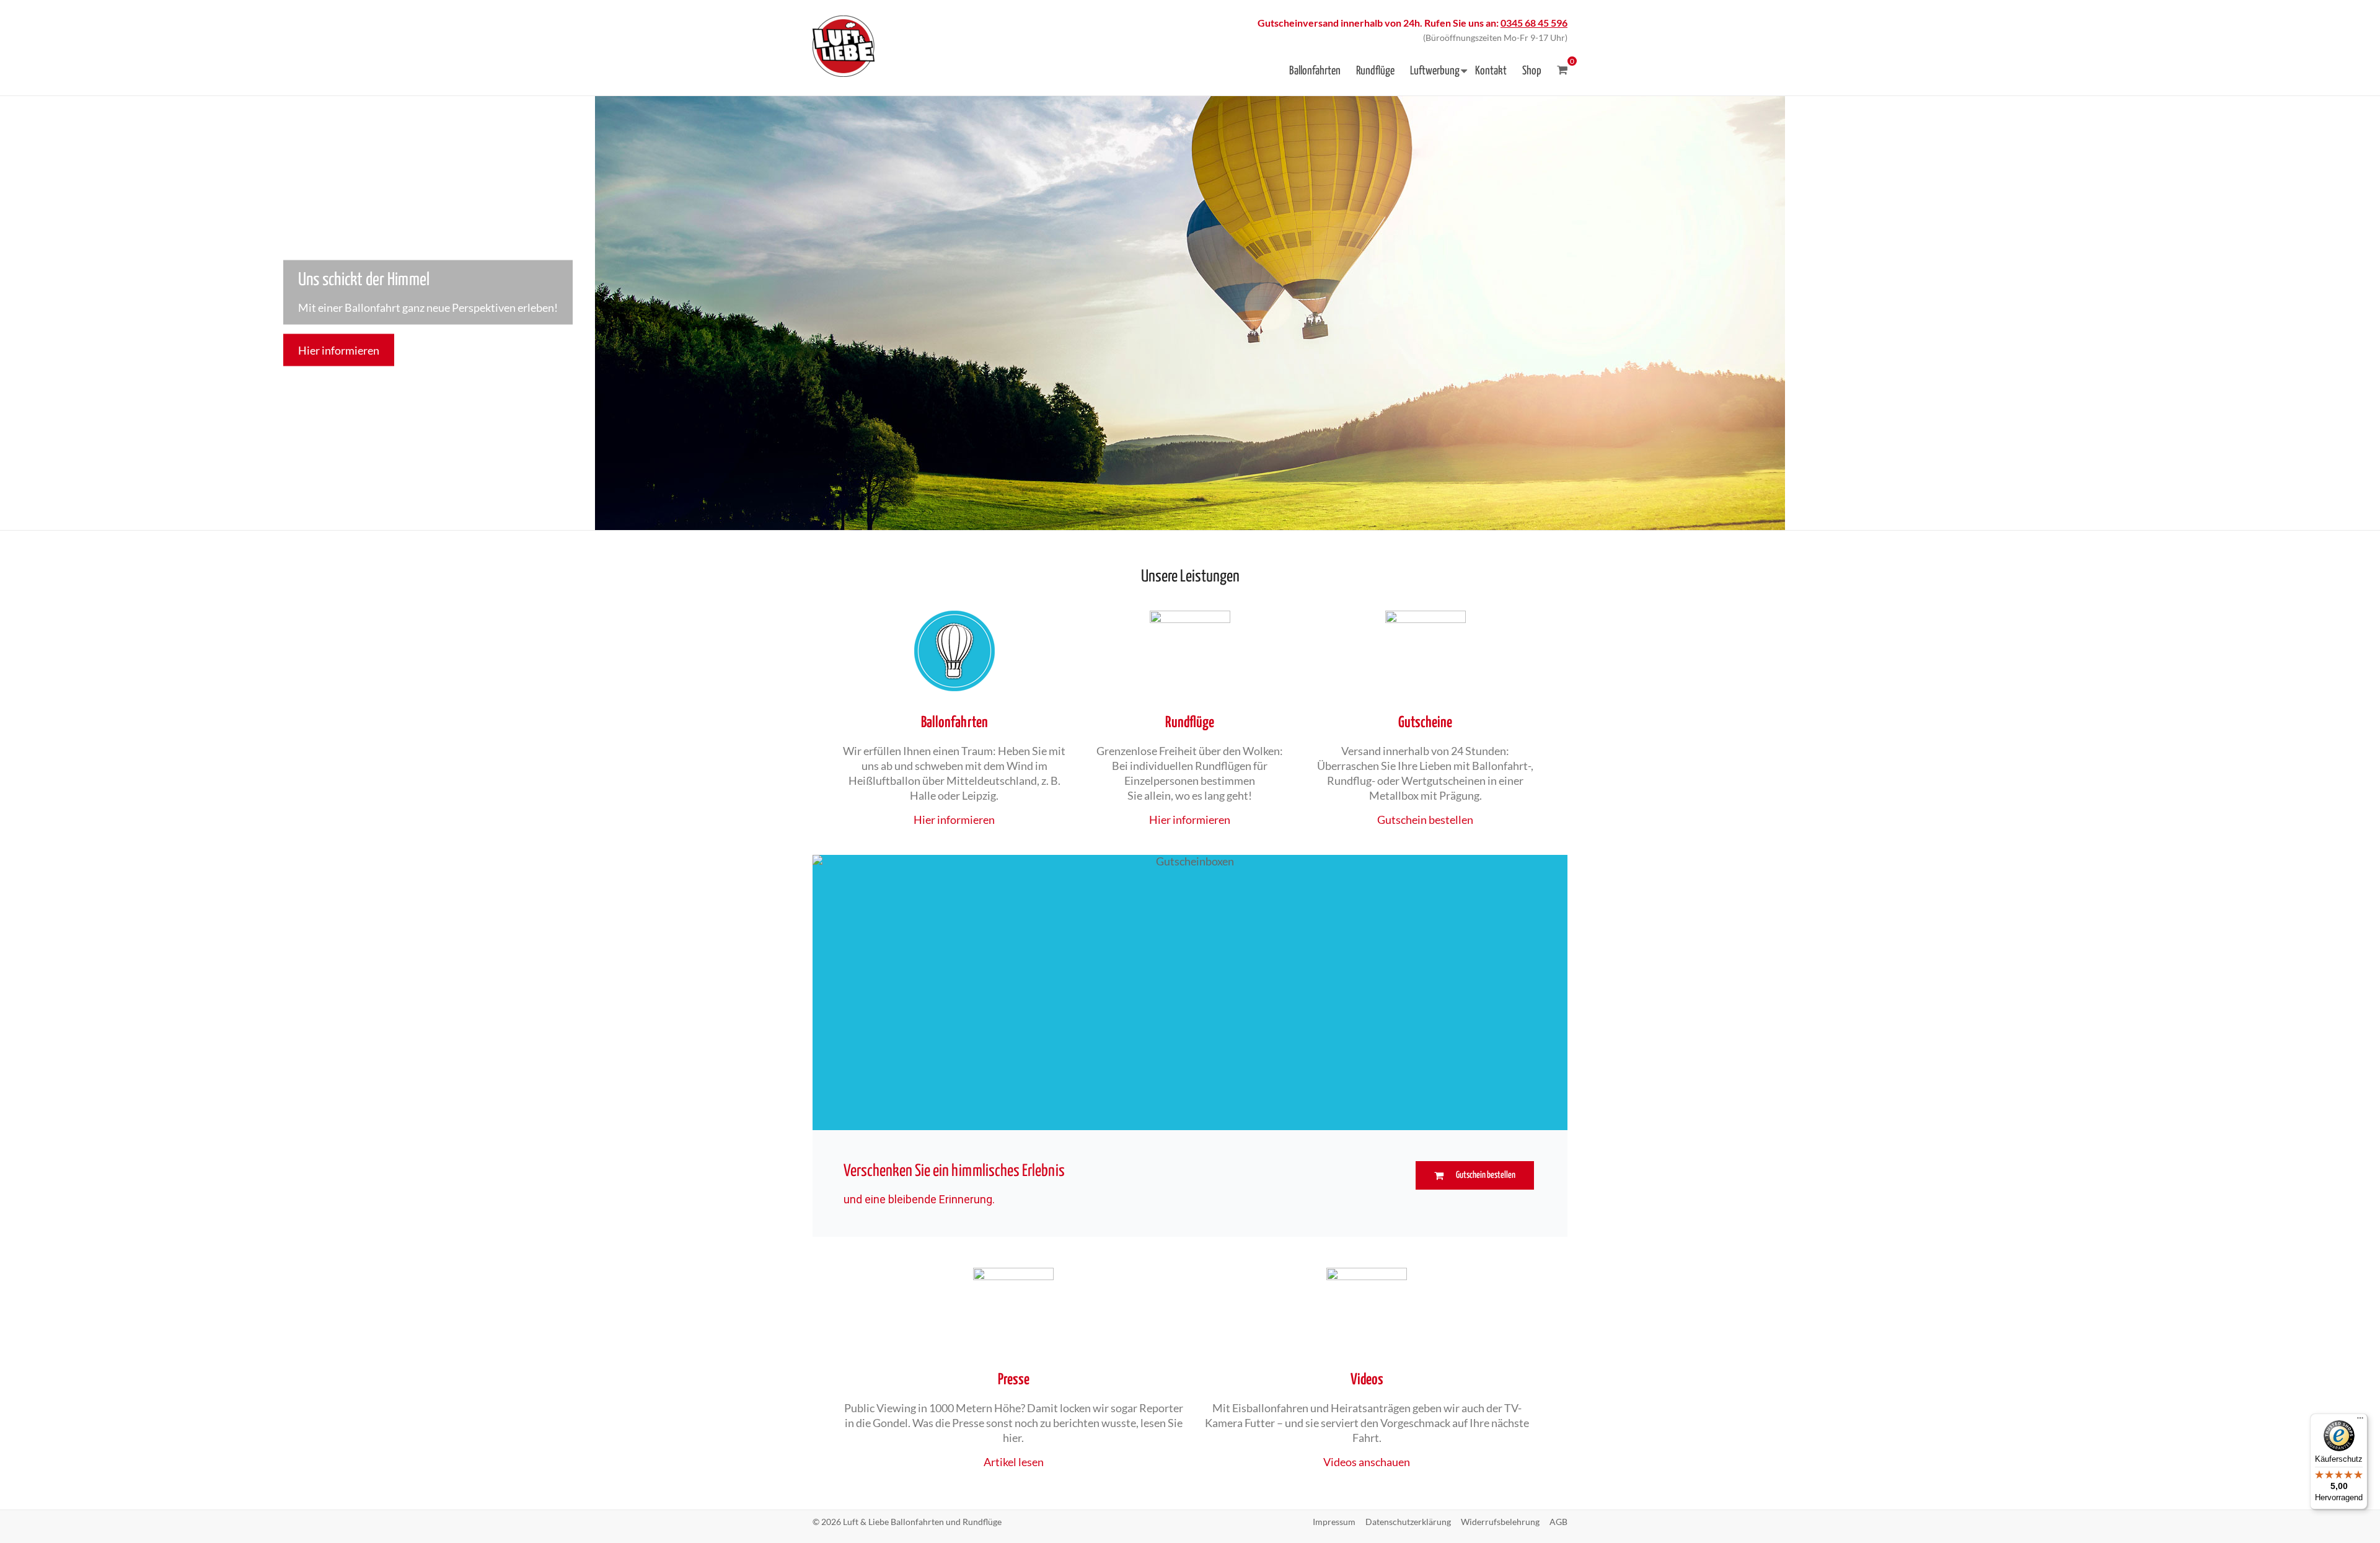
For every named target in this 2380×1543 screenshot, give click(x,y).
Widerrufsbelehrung (1500, 1522)
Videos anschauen (1367, 1462)
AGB (1558, 1522)
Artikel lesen (1014, 1462)
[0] (1562, 70)
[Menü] (2360, 1421)
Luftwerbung (1435, 71)
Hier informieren (339, 350)
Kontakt (1491, 71)
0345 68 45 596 (1534, 23)
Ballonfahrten (1315, 71)
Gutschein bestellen (1425, 820)
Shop (1532, 71)
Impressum (1334, 1522)
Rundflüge (1375, 71)
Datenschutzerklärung (1408, 1522)
